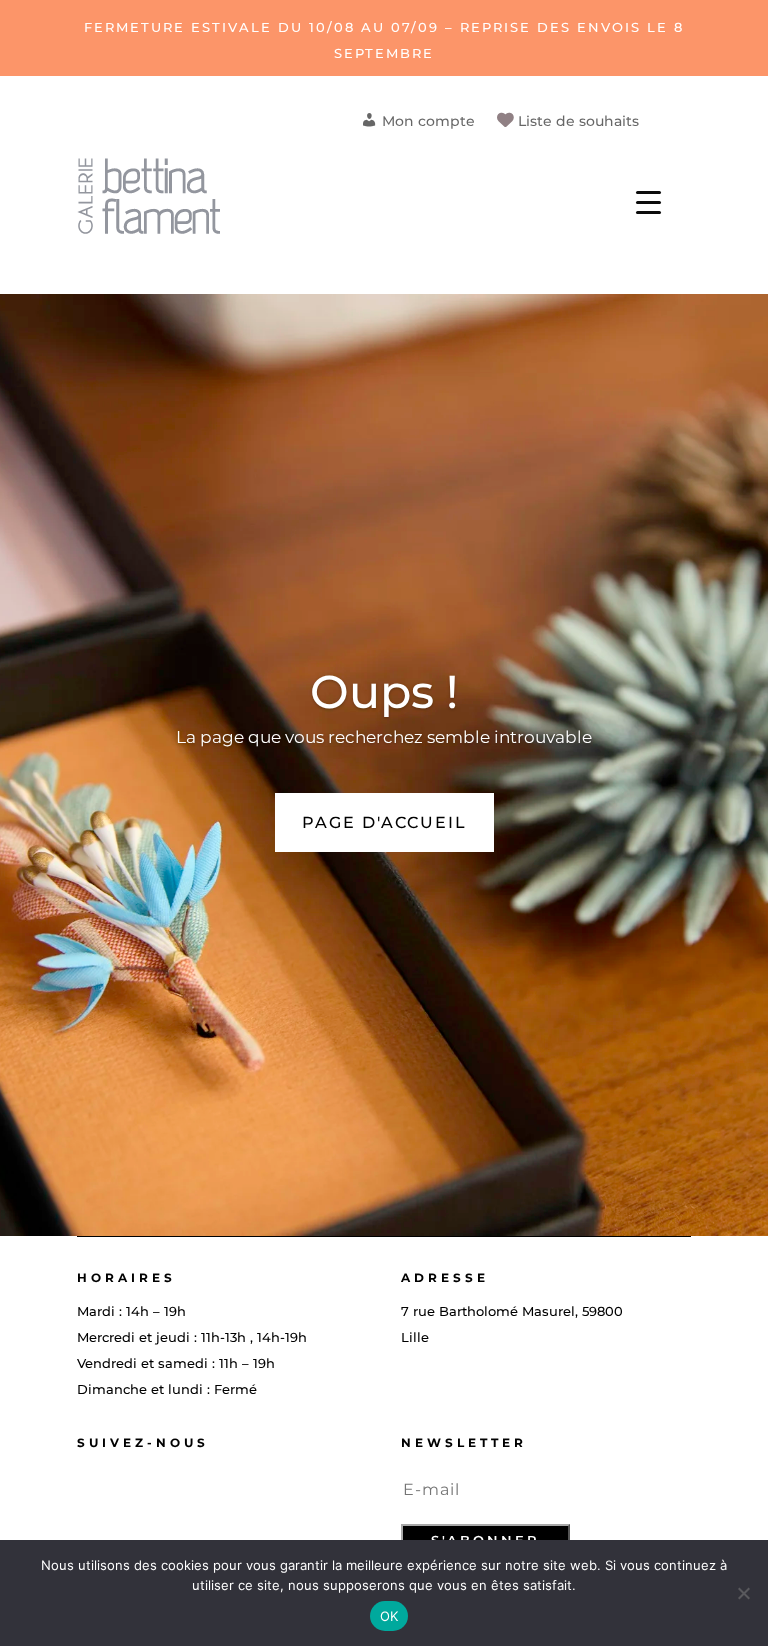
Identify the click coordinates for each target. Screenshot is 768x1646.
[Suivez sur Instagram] (123, 1490)
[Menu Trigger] (648, 200)
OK (389, 1616)
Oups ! (384, 691)
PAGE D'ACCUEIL (384, 822)
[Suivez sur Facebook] (83, 1490)
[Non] (743, 1593)
